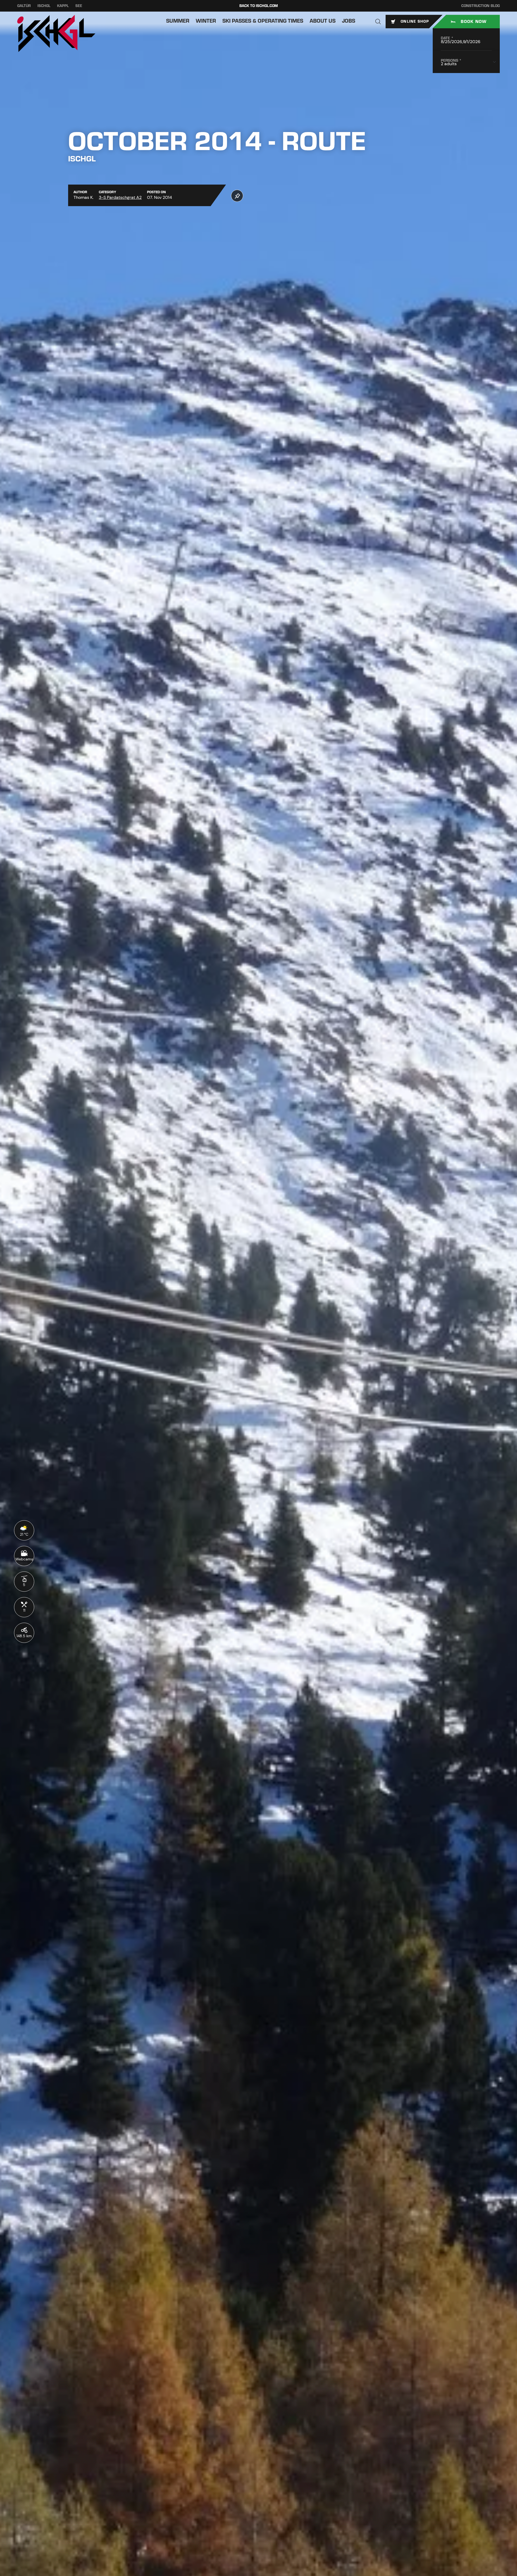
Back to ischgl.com (259, 6)
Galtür (24, 6)
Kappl (63, 6)
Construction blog (481, 6)
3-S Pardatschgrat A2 (120, 197)
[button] (378, 22)
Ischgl (44, 6)
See (79, 6)
